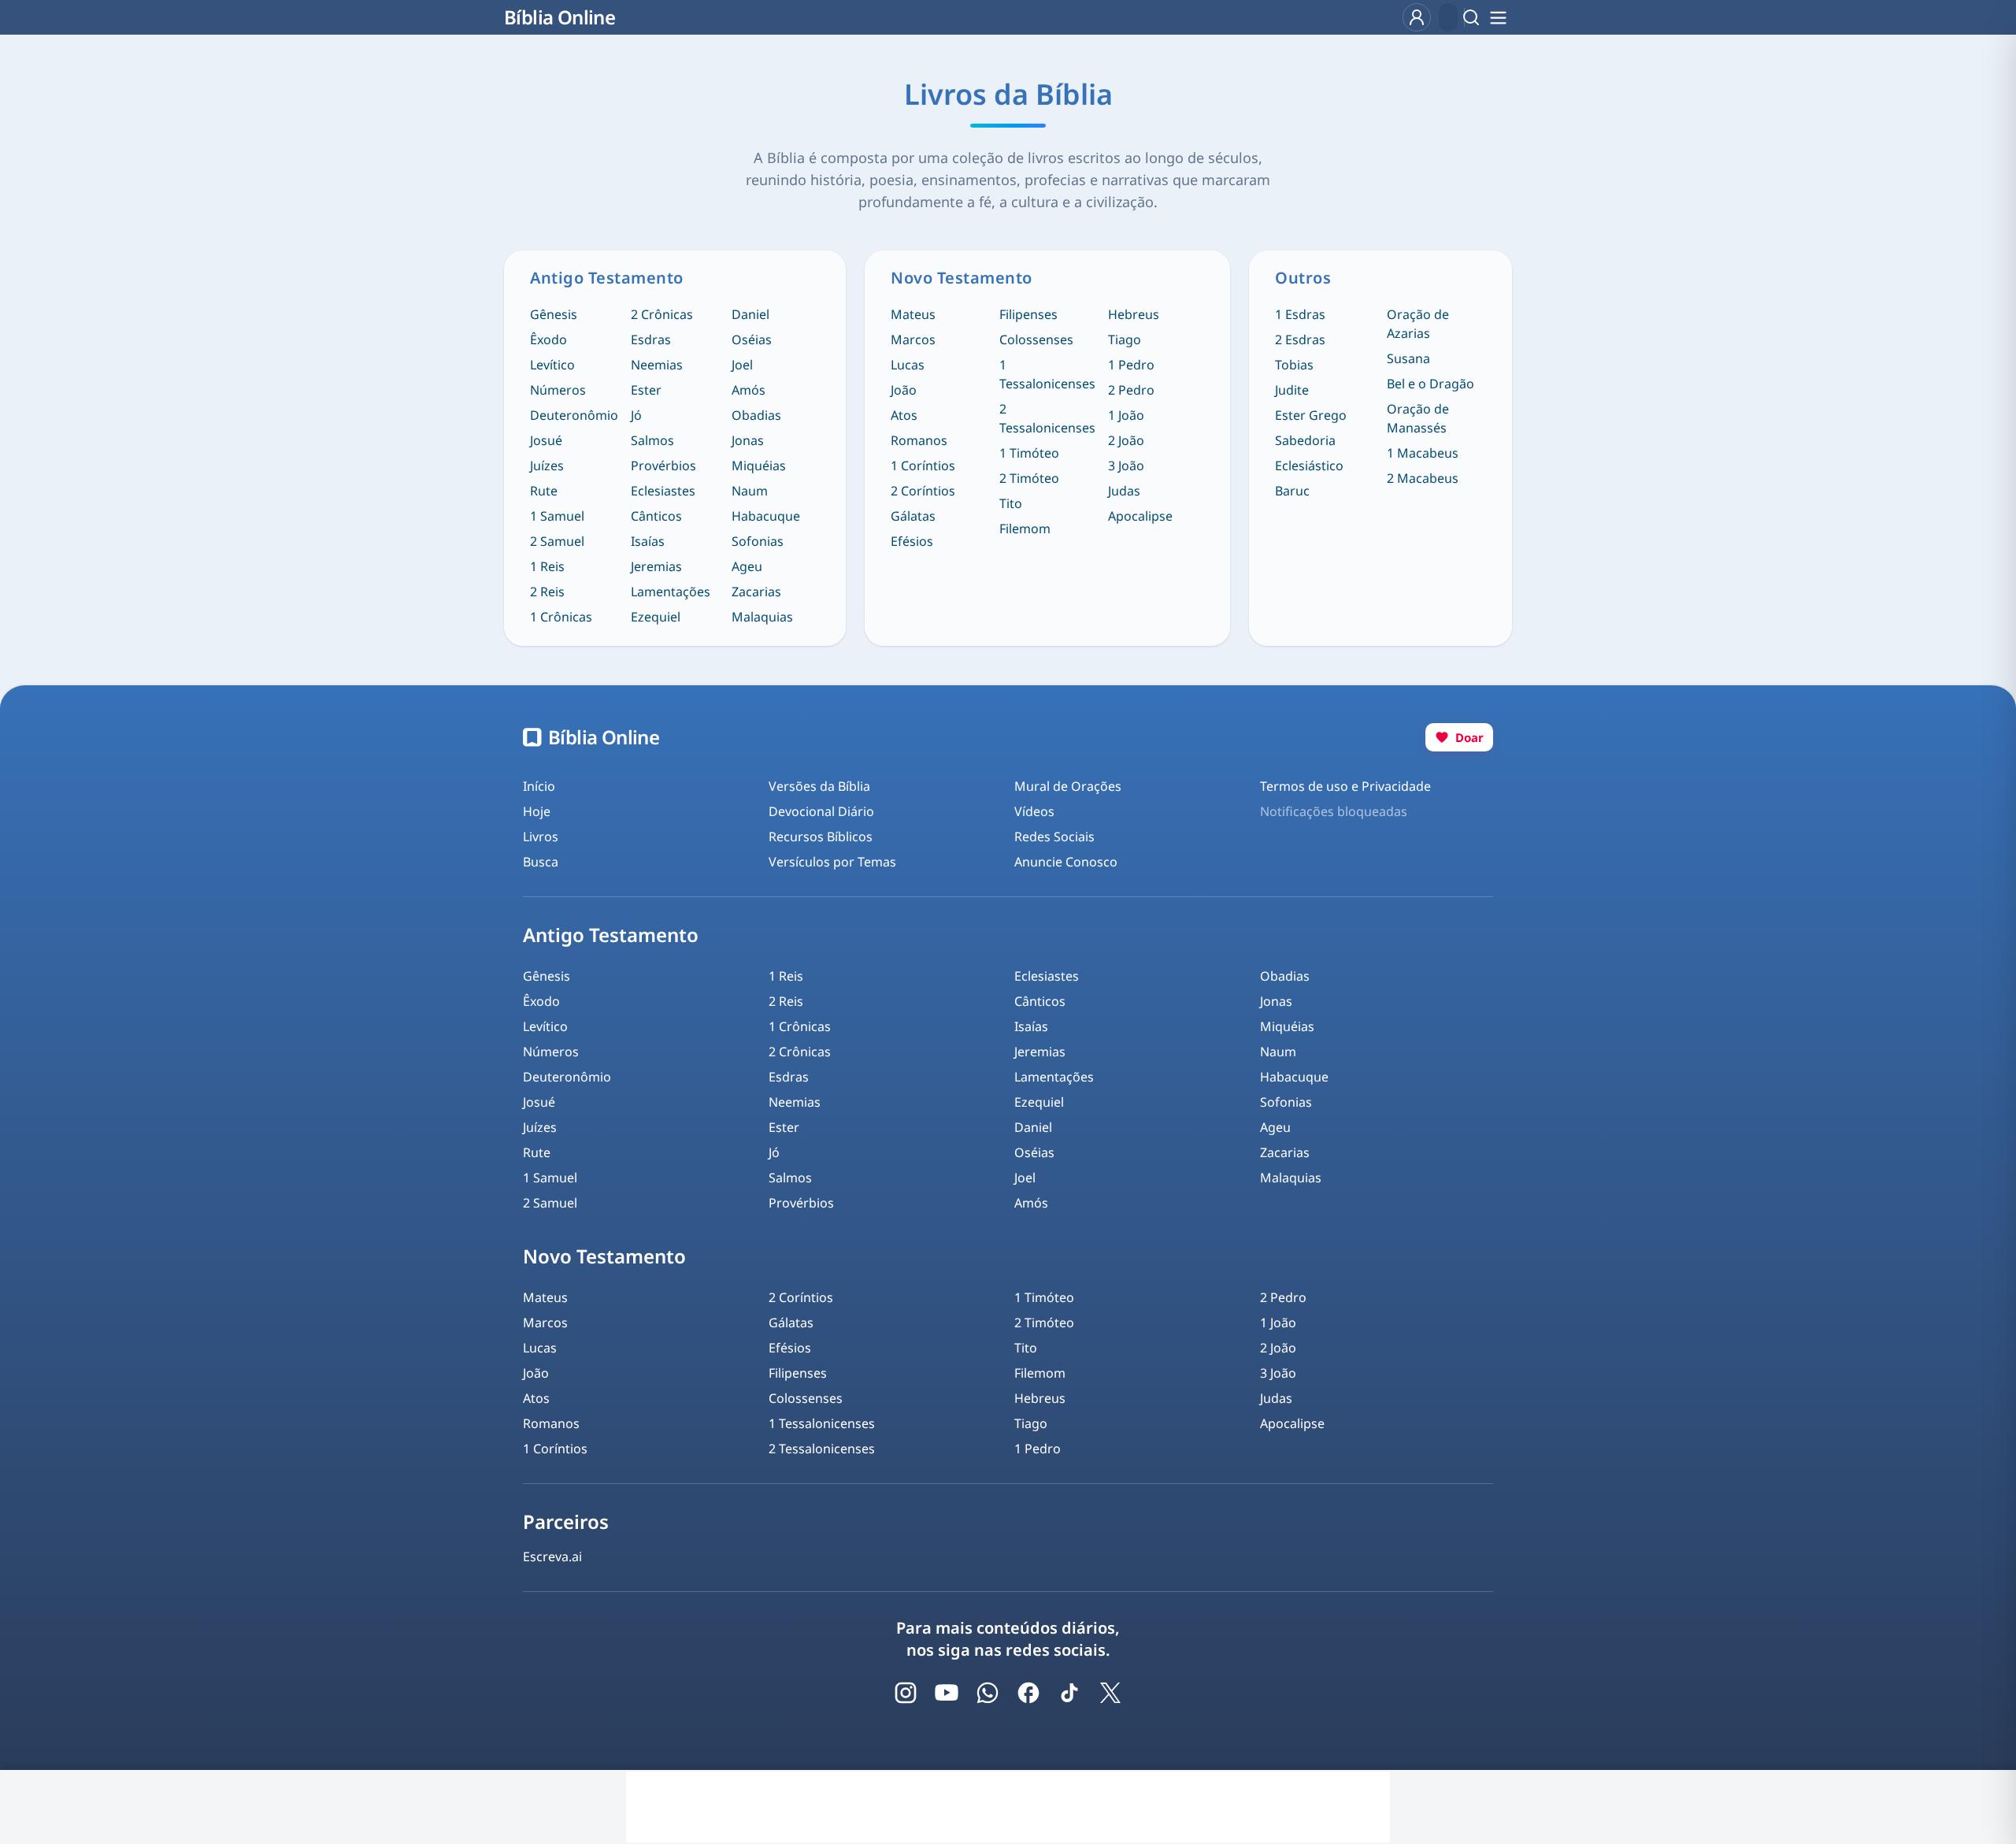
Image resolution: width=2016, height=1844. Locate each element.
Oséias (752, 339)
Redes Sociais (1054, 837)
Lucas (908, 365)
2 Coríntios (923, 491)
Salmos (652, 440)
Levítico (552, 365)
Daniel (750, 314)
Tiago (1125, 339)
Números (558, 390)
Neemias (657, 365)
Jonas (748, 440)
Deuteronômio (574, 415)
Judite (1292, 390)
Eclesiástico (1309, 466)
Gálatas (913, 516)
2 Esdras (1300, 339)
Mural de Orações (1068, 786)
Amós (749, 390)
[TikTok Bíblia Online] (1069, 1693)
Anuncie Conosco (1066, 862)
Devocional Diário (821, 811)
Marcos (913, 339)
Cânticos (656, 516)
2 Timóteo (1029, 478)
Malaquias (762, 617)
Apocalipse (1140, 516)
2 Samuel (557, 541)
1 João (1126, 415)
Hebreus (1134, 314)
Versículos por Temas (832, 862)
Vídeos (1034, 811)
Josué (546, 440)
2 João (1126, 440)
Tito (1011, 503)
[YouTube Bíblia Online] (947, 1693)
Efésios (912, 541)
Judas (1124, 491)
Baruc (1292, 491)
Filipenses (1028, 314)
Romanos (919, 440)
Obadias (756, 415)
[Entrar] (1417, 17)
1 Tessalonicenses (1047, 374)
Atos (904, 415)
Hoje (537, 811)
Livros (541, 837)
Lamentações (671, 592)
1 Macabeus (1423, 453)
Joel (742, 365)
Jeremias (656, 566)
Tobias (1294, 365)
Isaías (648, 541)
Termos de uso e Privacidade (1345, 786)
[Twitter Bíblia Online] (1110, 1693)
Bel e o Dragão (1430, 384)
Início (539, 786)
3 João (1126, 466)
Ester (646, 390)
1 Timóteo (1029, 453)
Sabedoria (1305, 440)
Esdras (651, 339)
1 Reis (547, 566)
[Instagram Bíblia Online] (906, 1693)
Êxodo (548, 339)
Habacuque (766, 516)
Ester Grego (1311, 415)
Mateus (913, 314)
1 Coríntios (923, 466)
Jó (636, 415)
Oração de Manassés (1418, 418)
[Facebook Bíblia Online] (1028, 1693)
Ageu (747, 566)
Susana (1408, 358)
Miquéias (759, 466)
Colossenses (1036, 339)
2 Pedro (1131, 390)
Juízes (547, 466)
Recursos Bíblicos (821, 837)
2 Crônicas (662, 314)
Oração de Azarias (1418, 324)
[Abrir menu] (1498, 17)
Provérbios (663, 466)
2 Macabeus (1423, 478)
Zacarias (756, 592)
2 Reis (547, 592)
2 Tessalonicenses (1047, 418)
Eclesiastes (663, 491)
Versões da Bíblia (819, 786)
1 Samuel (557, 516)
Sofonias (758, 541)
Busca (541, 862)
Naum (750, 491)
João (904, 390)
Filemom (1025, 529)
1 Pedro (1131, 365)
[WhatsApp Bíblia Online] (988, 1693)
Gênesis (554, 314)
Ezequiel (656, 617)
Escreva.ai (552, 1556)
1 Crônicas (561, 617)
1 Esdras (1300, 314)
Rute (544, 491)
